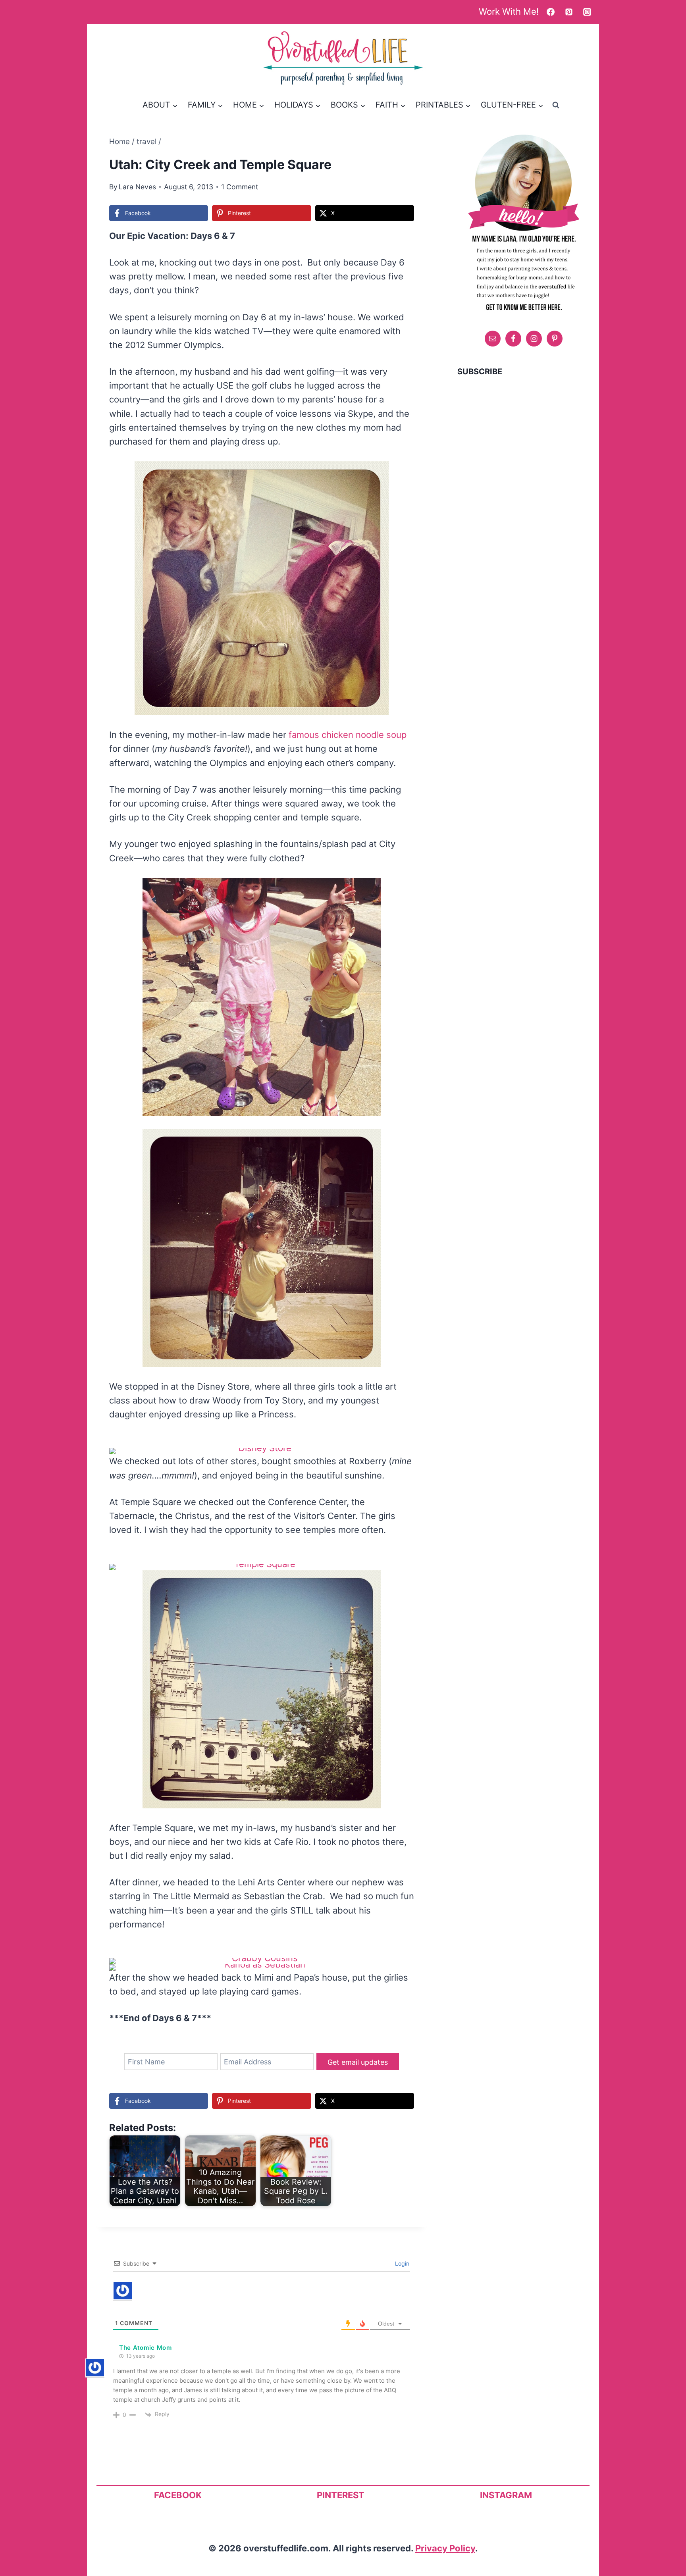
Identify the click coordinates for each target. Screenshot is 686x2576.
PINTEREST (341, 2495)
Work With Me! (509, 12)
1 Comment (240, 187)
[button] (377, 473)
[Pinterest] (569, 12)
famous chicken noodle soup (348, 735)
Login (401, 2263)
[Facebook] (551, 12)
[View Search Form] (556, 105)
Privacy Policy (445, 2548)
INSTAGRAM (506, 2495)
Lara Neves (137, 187)
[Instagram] (587, 12)
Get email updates (358, 2062)
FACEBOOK (178, 2495)
